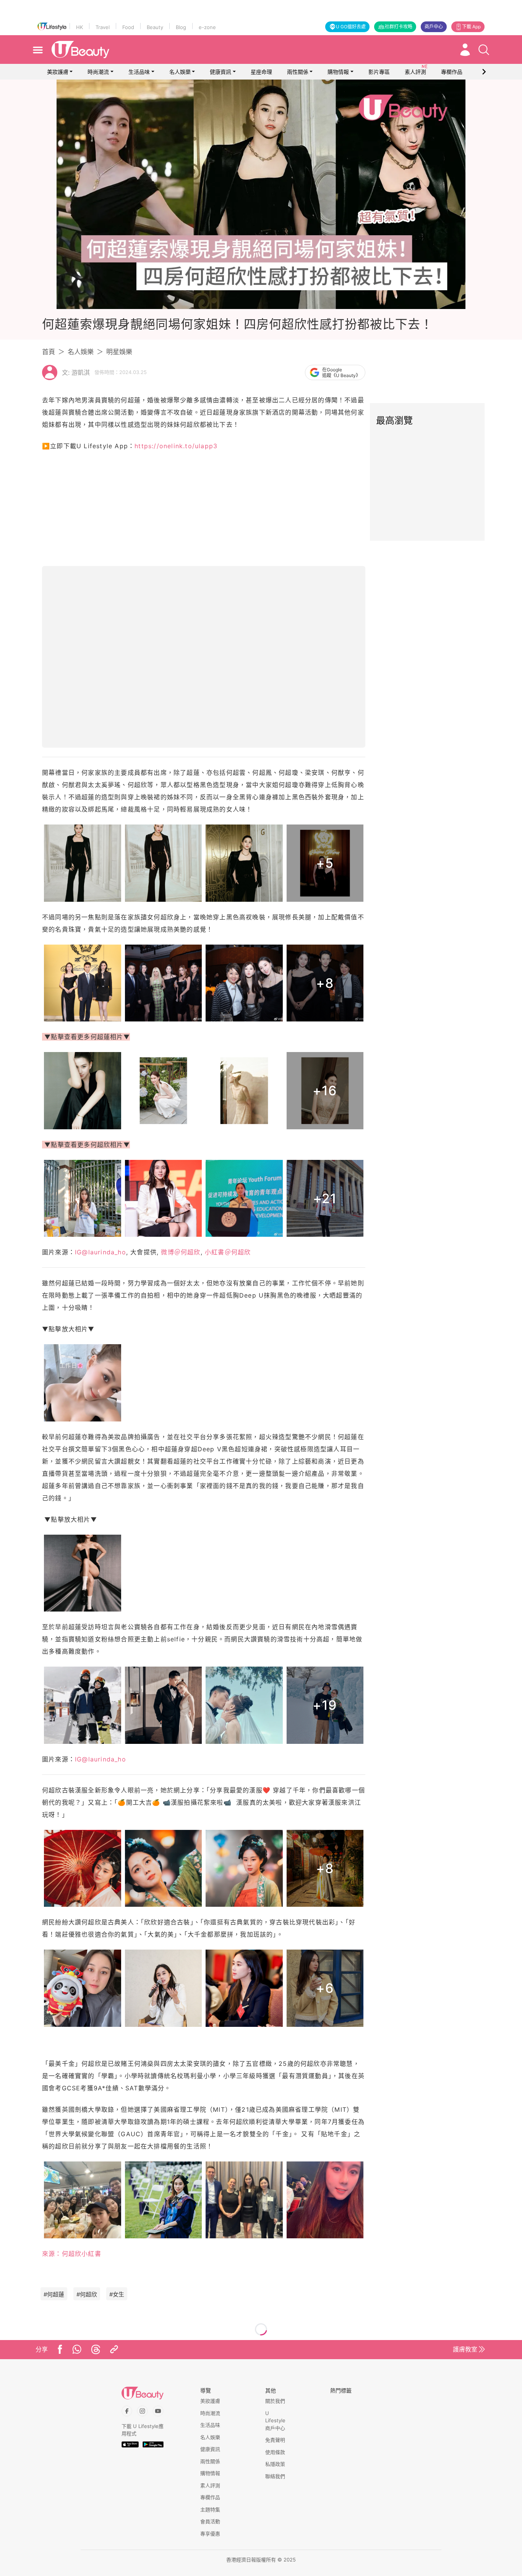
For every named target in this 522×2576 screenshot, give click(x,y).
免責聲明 (275, 2440)
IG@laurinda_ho (101, 1252)
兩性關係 (298, 72)
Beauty (155, 27)
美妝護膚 (58, 72)
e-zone (207, 27)
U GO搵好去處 (351, 27)
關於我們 (275, 2401)
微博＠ (181, 1252)
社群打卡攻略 (399, 27)
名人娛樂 (180, 72)
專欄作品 (210, 2497)
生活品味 (139, 72)
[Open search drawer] (484, 50)
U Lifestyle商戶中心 (275, 2421)
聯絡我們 (275, 2476)
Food (128, 27)
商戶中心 (434, 27)
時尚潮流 (98, 72)
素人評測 (210, 2485)
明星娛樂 (119, 352)
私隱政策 (275, 2464)
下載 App (471, 27)
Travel (103, 27)
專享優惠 (210, 2534)
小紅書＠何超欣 (228, 1252)
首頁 (49, 352)
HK (79, 27)
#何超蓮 (54, 2294)
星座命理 (261, 72)
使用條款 (275, 2452)
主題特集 (210, 2509)
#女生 (117, 2294)
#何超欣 (87, 2294)
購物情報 (338, 72)
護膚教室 (465, 2349)
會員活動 (210, 2521)
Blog (181, 27)
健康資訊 (220, 72)
